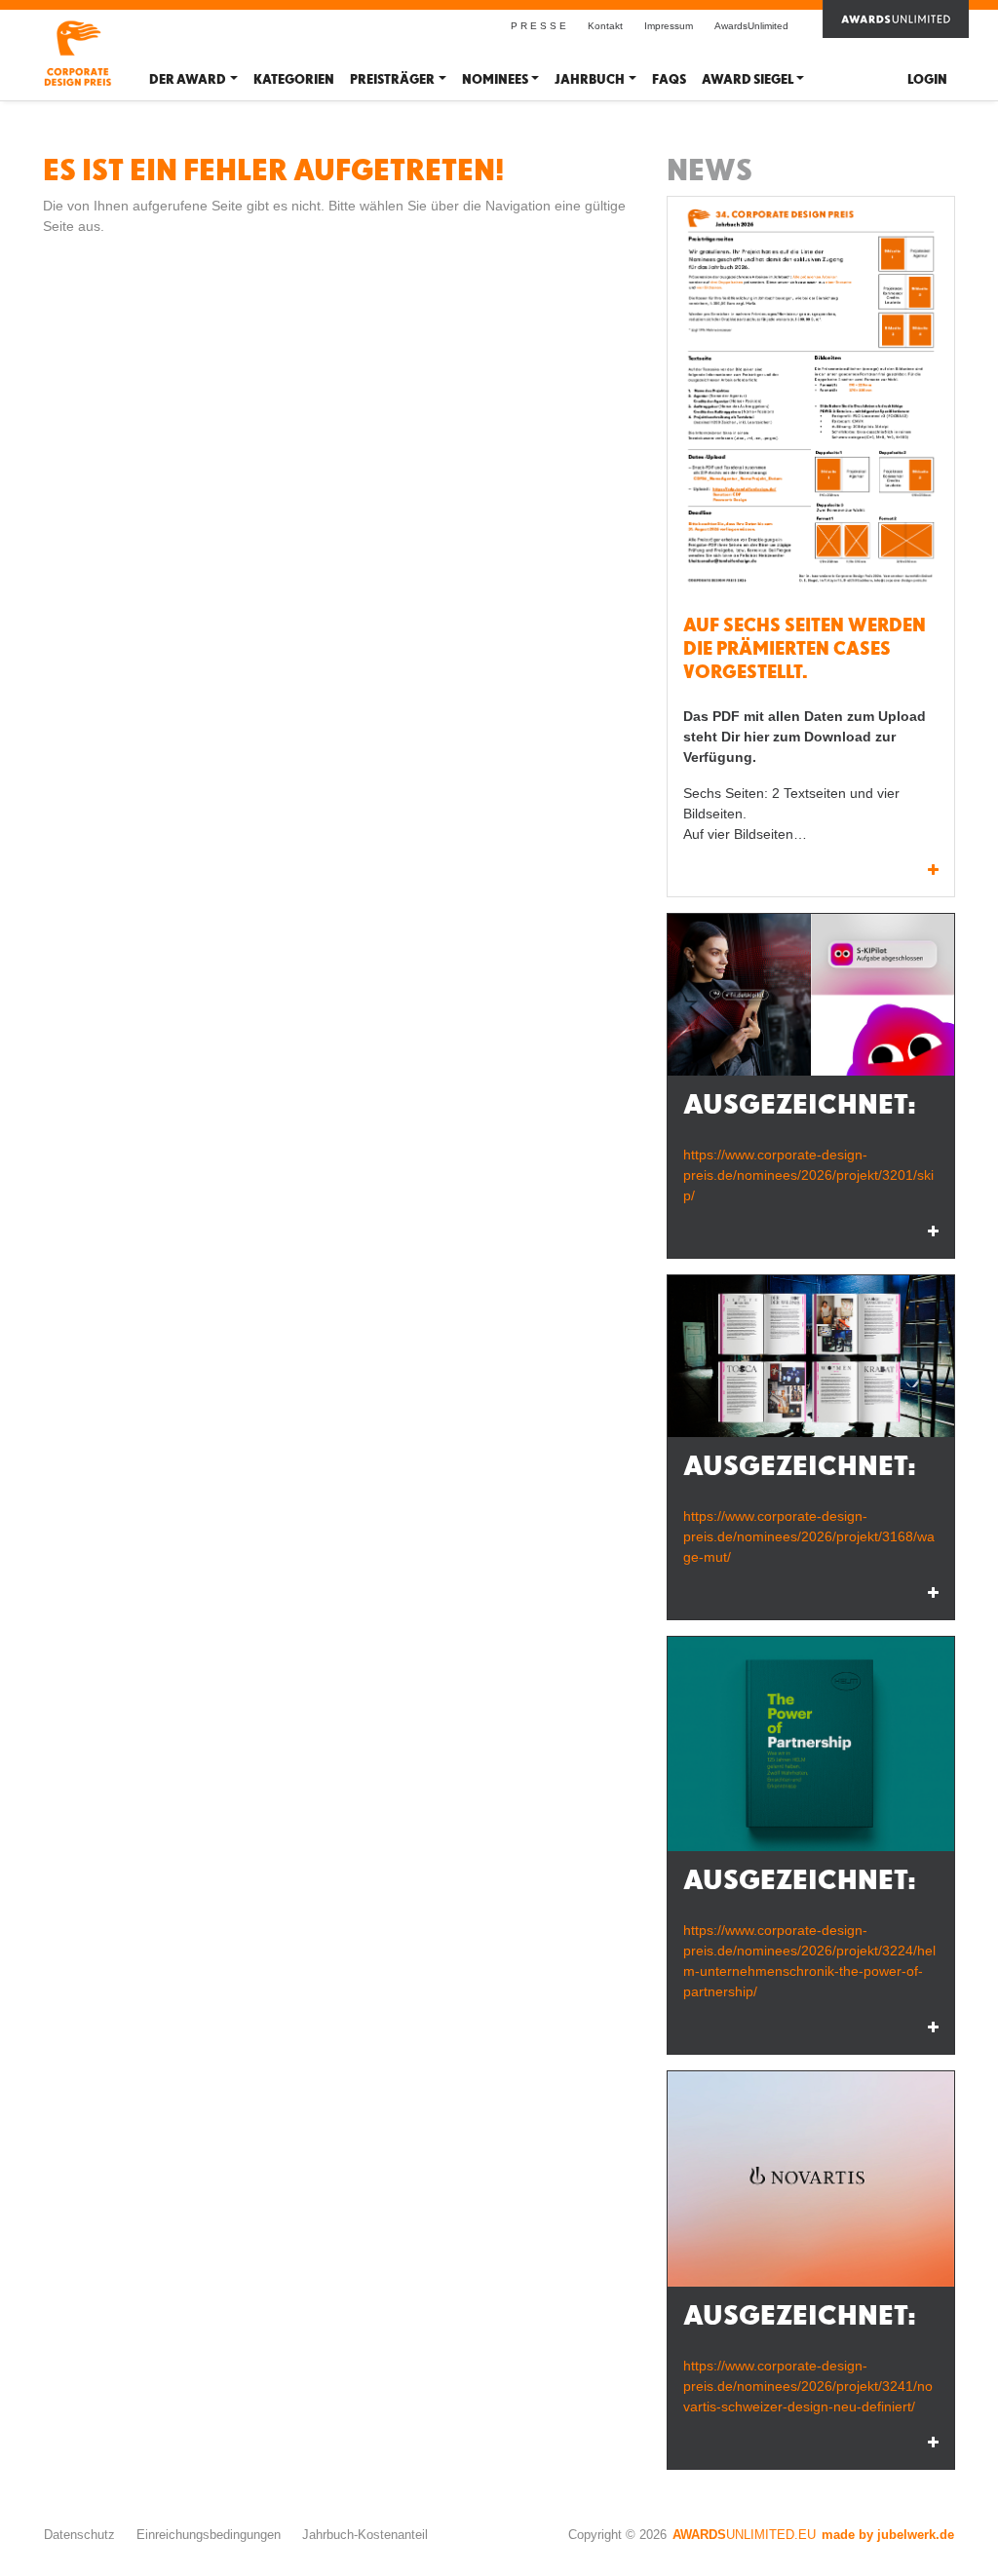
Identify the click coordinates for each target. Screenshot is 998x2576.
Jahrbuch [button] (590, 79)
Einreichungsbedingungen (209, 2535)
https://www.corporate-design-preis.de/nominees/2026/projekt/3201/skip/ (808, 1175)
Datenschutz (79, 2535)
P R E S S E (538, 26)
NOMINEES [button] (495, 79)
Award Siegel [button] (748, 79)
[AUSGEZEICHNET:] (811, 995)
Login (927, 79)
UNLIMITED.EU (744, 2535)
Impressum (669, 26)
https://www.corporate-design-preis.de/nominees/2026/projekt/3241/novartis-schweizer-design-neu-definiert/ (808, 2386)
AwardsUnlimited (751, 26)
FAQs (669, 79)
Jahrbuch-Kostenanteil (365, 2535)
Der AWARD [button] (188, 79)
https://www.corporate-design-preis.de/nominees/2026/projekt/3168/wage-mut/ (809, 1536)
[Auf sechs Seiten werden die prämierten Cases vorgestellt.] (811, 399)
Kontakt (605, 26)
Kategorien (294, 79)
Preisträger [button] (392, 79)
